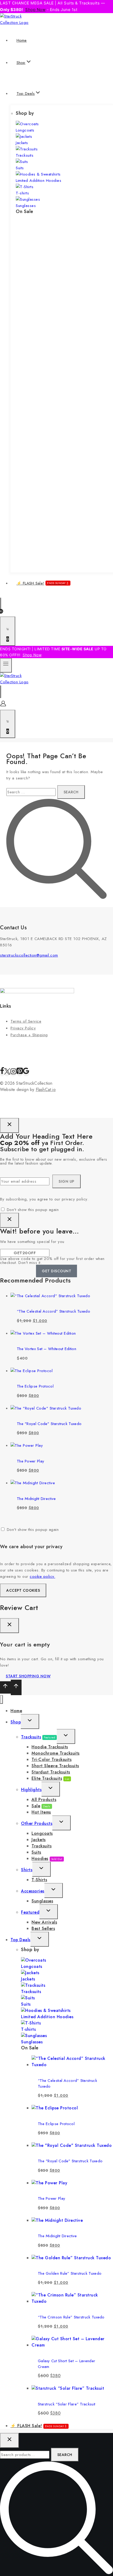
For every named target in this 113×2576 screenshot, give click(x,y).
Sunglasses (26, 206)
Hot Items (41, 1812)
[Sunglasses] (28, 199)
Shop (16, 1722)
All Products (44, 1800)
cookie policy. (42, 1576)
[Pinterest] (20, 1073)
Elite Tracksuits (50, 1778)
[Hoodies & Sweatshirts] (38, 174)
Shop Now (35, 10)
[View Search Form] (1, 604)
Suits (20, 168)
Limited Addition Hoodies (38, 181)
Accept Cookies (23, 1590)
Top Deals (20, 1940)
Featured (30, 1912)
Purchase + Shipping (29, 1035)
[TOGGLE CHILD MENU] (30, 1721)
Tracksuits (25, 155)
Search (65, 2455)
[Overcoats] (27, 124)
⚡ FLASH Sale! (41, 583)
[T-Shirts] (25, 187)
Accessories (33, 1891)
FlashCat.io (46, 1090)
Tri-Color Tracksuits (52, 1759)
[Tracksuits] (27, 149)
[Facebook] (2, 1073)
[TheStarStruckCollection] (20, 23)
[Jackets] (24, 137)
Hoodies (47, 1859)
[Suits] (22, 162)
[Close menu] (1, 1699)
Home (22, 40)
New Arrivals (44, 1922)
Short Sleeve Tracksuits (55, 1766)
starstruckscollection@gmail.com (29, 955)
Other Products (37, 1823)
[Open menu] (6, 665)
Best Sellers (43, 1928)
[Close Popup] (9, 1125)
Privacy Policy (23, 1028)
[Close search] (9, 2440)
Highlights (31, 1790)
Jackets (22, 143)
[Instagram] (13, 1073)
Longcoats (25, 130)
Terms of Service (26, 1021)
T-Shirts (39, 1880)
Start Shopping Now (28, 1676)
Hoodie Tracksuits (50, 1747)
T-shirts (22, 193)
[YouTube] (26, 1073)
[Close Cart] (9, 1626)
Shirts (27, 1870)
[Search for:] (32, 792)
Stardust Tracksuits (51, 1772)
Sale (41, 1806)
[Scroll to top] (5, 1687)
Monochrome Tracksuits (56, 1753)
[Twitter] (7, 1073)
